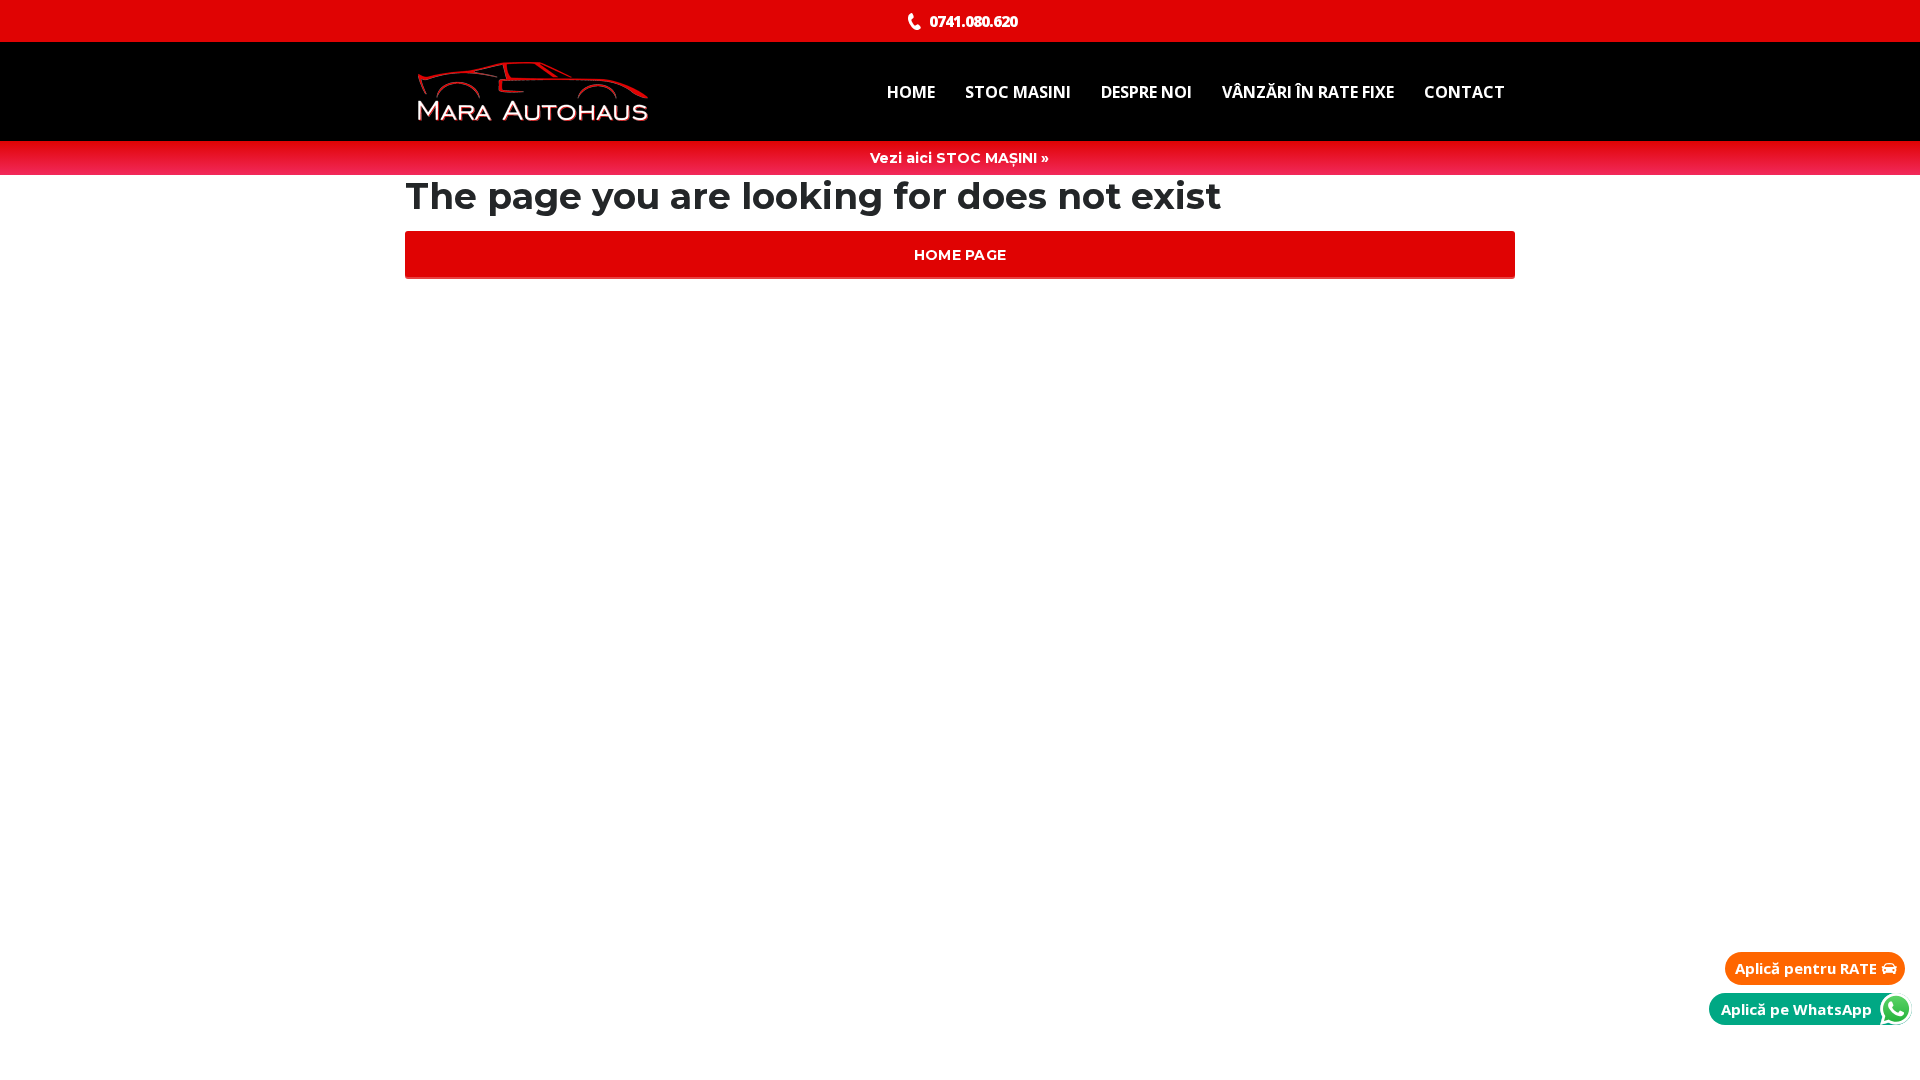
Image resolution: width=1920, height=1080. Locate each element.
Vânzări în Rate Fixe (1308, 92)
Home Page (960, 255)
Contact (1464, 92)
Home (911, 92)
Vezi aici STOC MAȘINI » (959, 158)
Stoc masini (1018, 92)
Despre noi (1146, 92)
